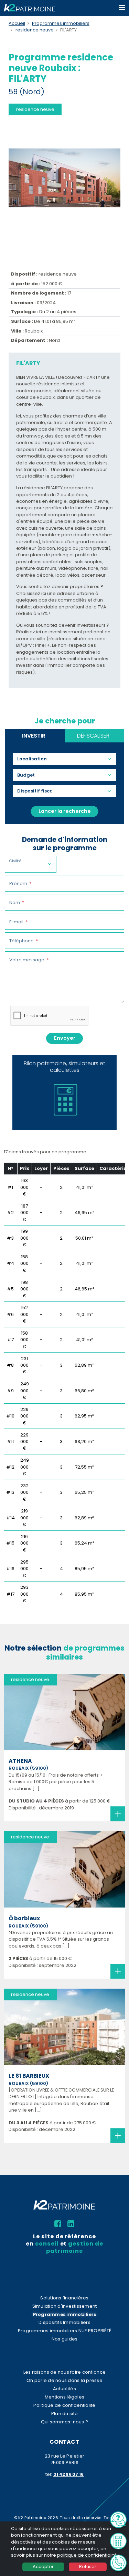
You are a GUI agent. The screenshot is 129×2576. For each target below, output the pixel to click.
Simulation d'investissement (65, 2306)
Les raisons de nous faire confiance (64, 2372)
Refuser (88, 2567)
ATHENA (20, 1761)
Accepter (43, 2567)
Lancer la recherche (65, 811)
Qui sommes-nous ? (64, 2422)
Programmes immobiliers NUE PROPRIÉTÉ (64, 2331)
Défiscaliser (93, 736)
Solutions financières (64, 2298)
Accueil (17, 23)
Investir (34, 736)
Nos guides (65, 2339)
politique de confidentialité (87, 2555)
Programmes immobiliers (61, 23)
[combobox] (35, 759)
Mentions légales (64, 2397)
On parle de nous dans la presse (64, 2380)
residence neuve (35, 30)
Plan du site (64, 2414)
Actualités (64, 2389)
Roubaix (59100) (28, 1768)
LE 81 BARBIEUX (29, 2076)
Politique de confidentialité (64, 2405)
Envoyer (65, 1038)
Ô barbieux (24, 1918)
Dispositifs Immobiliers (64, 2322)
